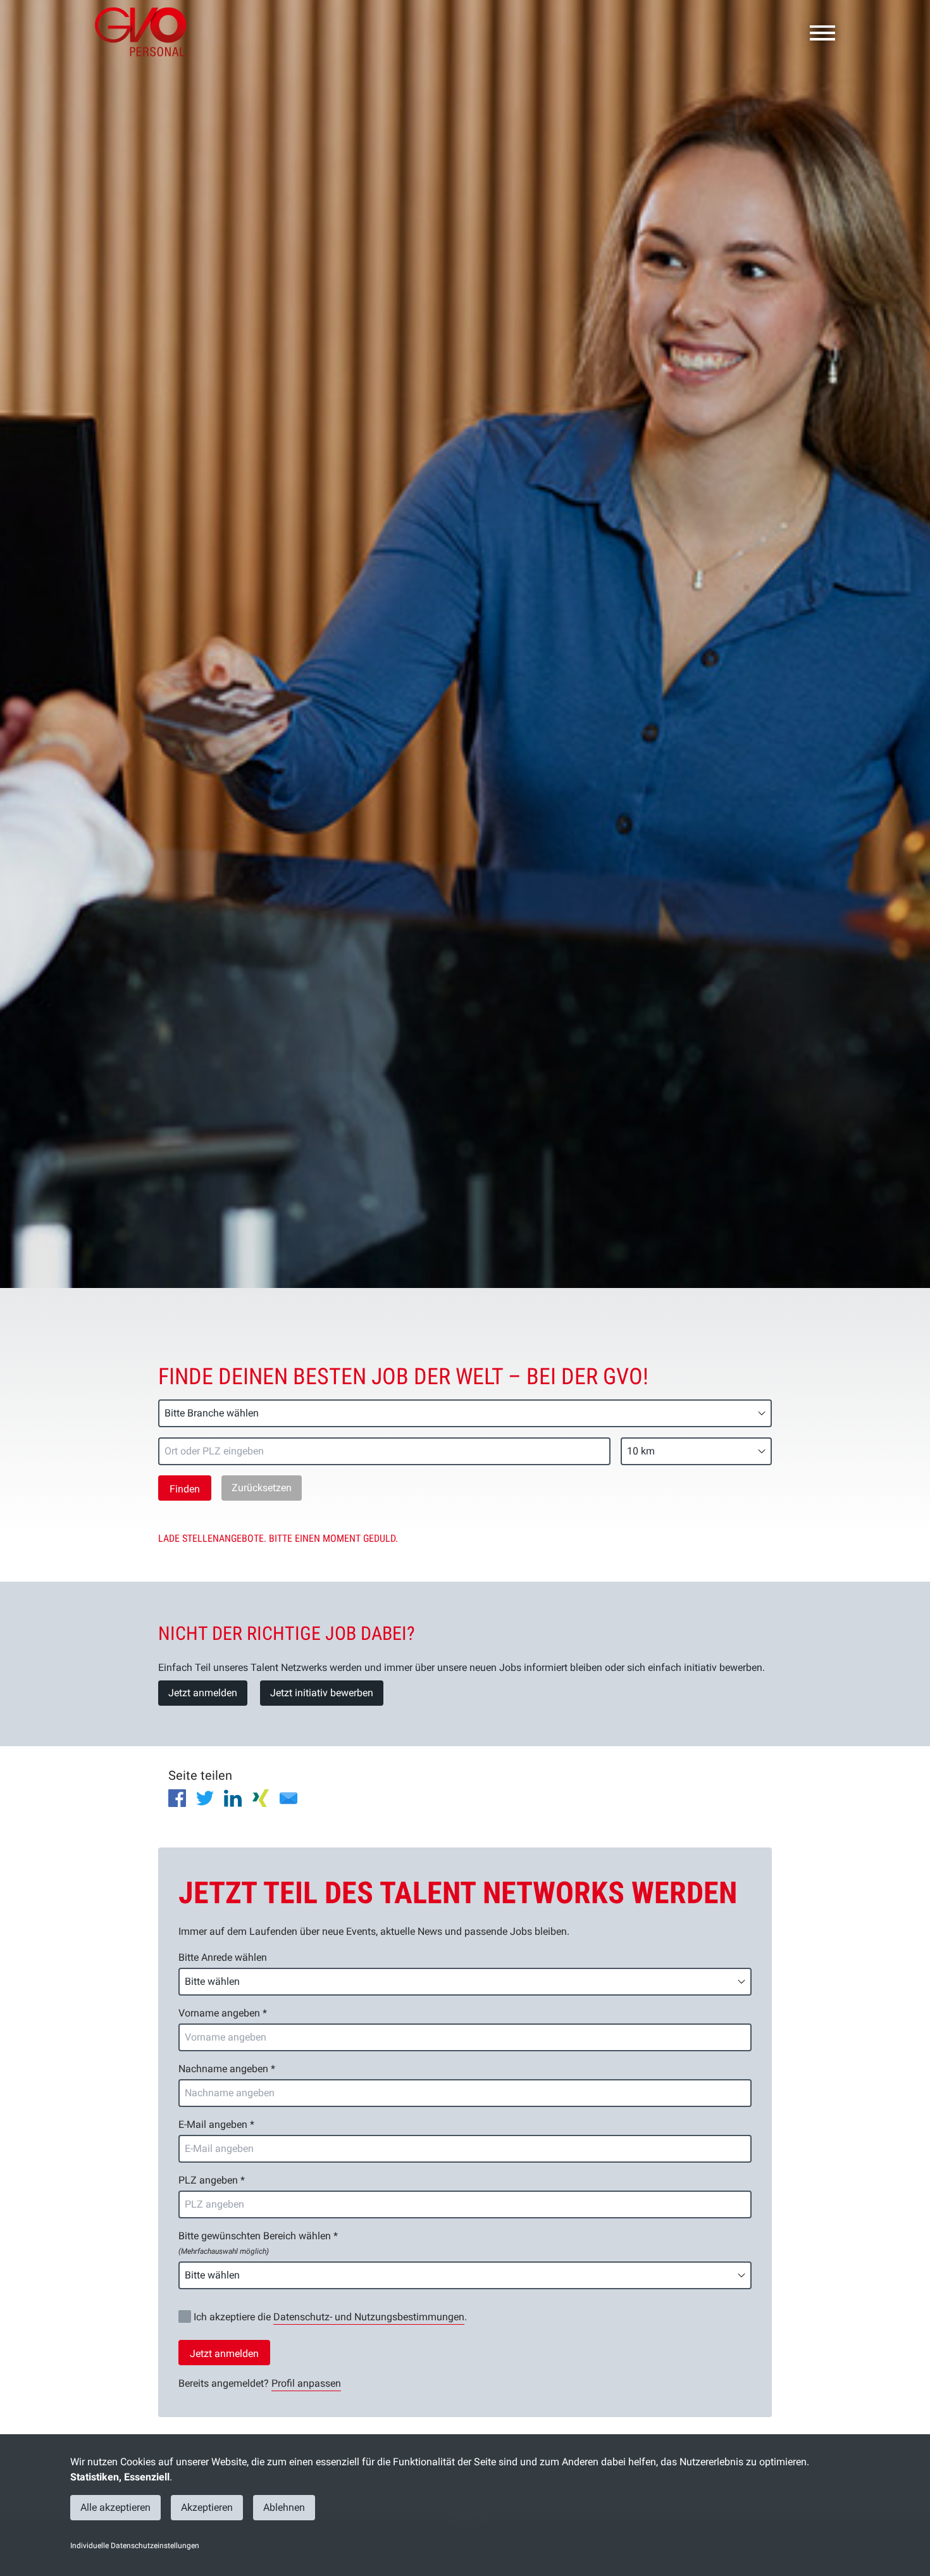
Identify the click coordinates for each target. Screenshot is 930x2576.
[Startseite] (146, 32)
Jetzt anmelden (203, 1693)
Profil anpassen (306, 2383)
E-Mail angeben (216, 2124)
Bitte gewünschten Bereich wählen (258, 2243)
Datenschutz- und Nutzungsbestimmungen (369, 2317)
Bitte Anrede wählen (223, 1957)
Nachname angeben (227, 2069)
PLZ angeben (212, 2180)
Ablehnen (284, 2507)
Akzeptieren (207, 2507)
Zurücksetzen (262, 1488)
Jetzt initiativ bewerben (322, 1693)
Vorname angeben (223, 2013)
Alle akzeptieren (115, 2507)
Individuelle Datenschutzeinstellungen (135, 2546)
